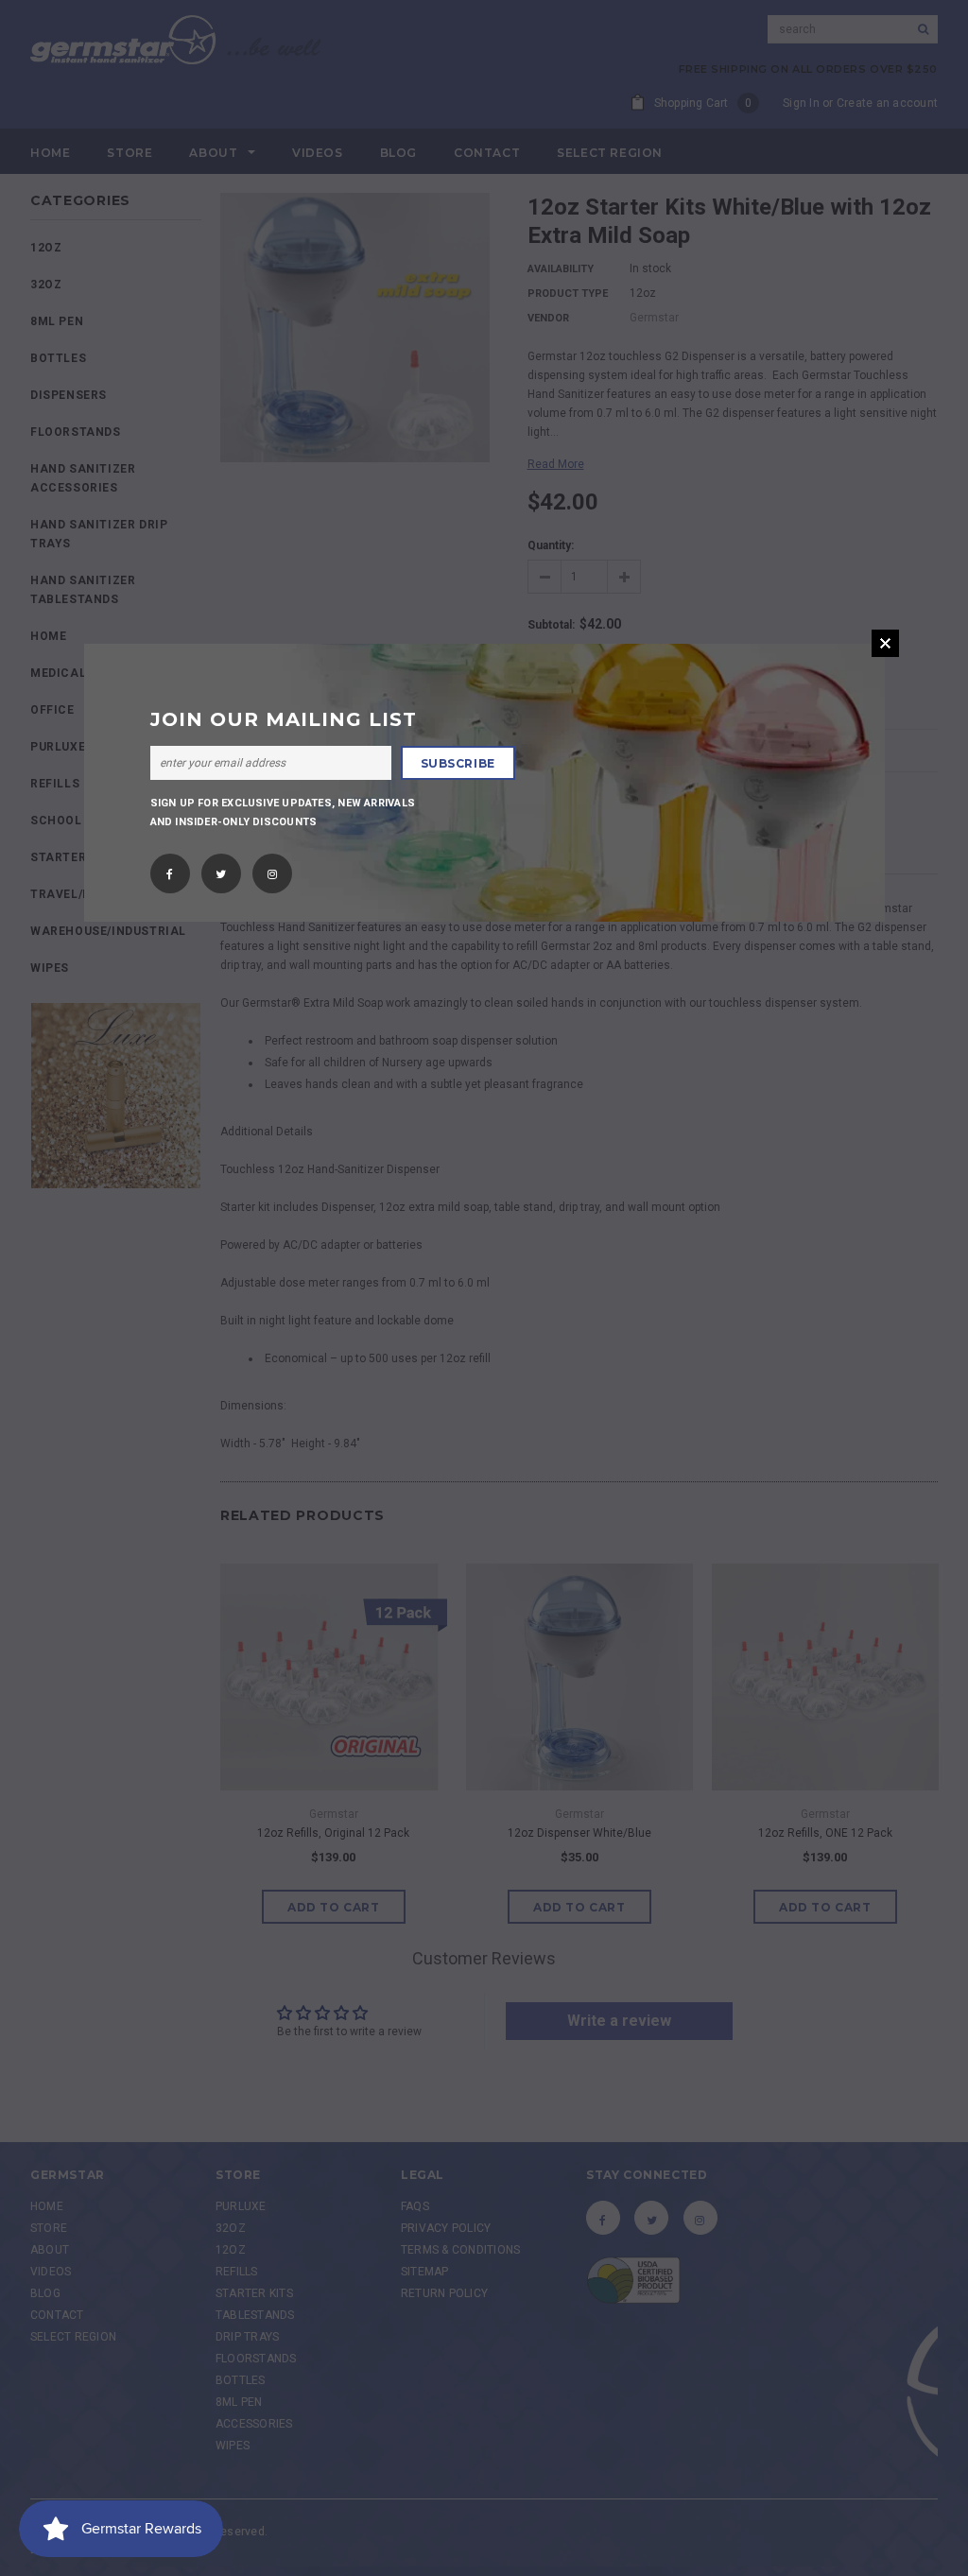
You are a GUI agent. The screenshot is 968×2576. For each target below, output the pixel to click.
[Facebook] (170, 869)
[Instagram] (272, 869)
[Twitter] (221, 869)
